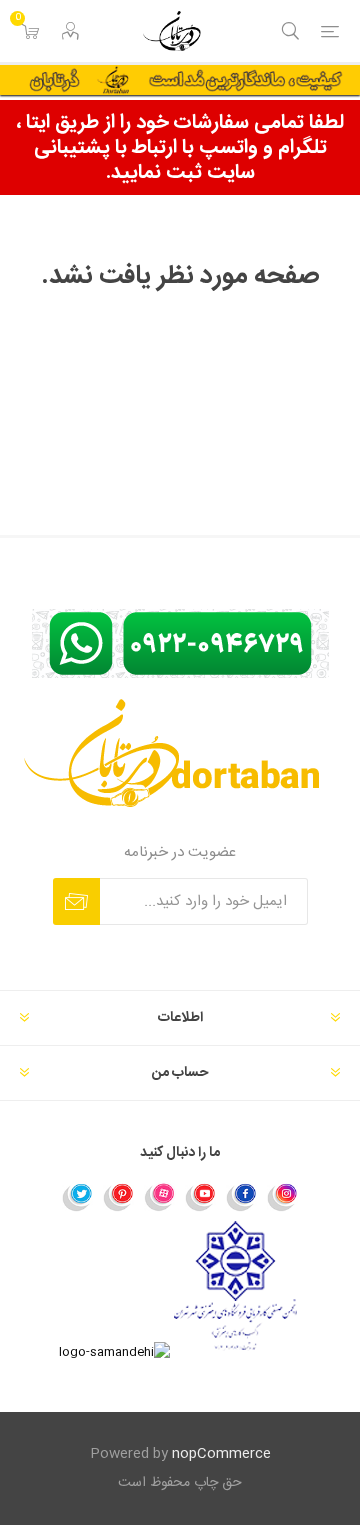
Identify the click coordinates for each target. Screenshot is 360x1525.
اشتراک (76, 901)
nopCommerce (221, 1454)
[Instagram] (283, 1196)
